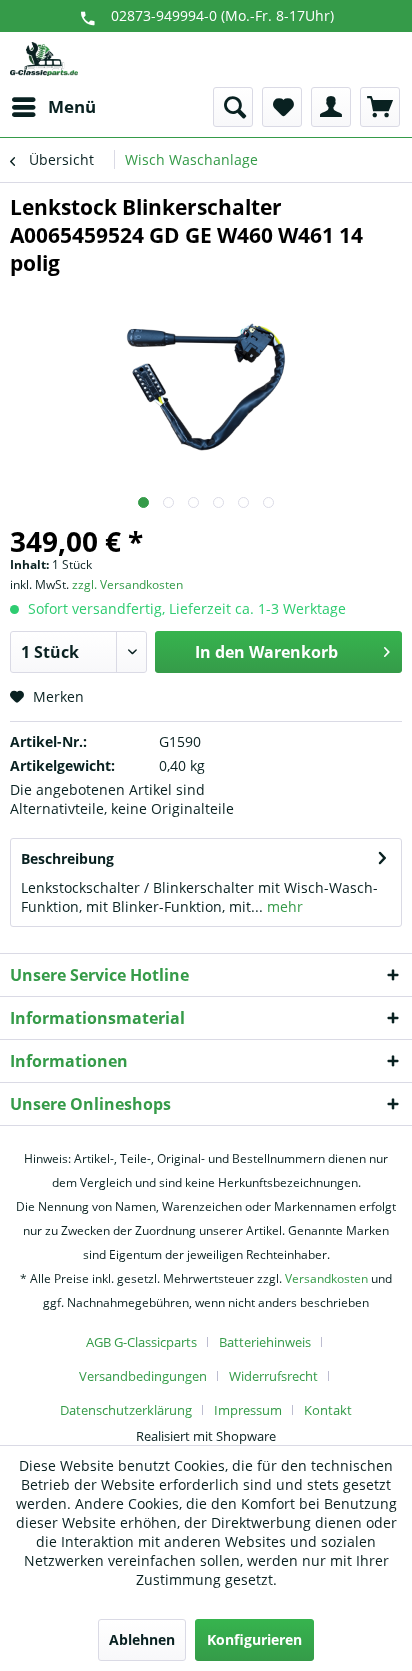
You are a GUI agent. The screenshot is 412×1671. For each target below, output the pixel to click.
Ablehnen (142, 1639)
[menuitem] (53, 107)
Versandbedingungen (143, 1376)
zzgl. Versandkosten (127, 584)
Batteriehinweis (265, 1342)
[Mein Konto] (331, 107)
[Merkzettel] (282, 107)
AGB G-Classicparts (141, 1342)
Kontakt (328, 1410)
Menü (72, 106)
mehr (283, 906)
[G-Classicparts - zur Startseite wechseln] (44, 59)
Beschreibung (67, 858)
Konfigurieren (254, 1639)
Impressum (248, 1410)
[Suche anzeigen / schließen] (233, 107)
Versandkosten (326, 1278)
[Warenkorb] (380, 107)
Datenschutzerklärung (126, 1410)
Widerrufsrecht (273, 1376)
